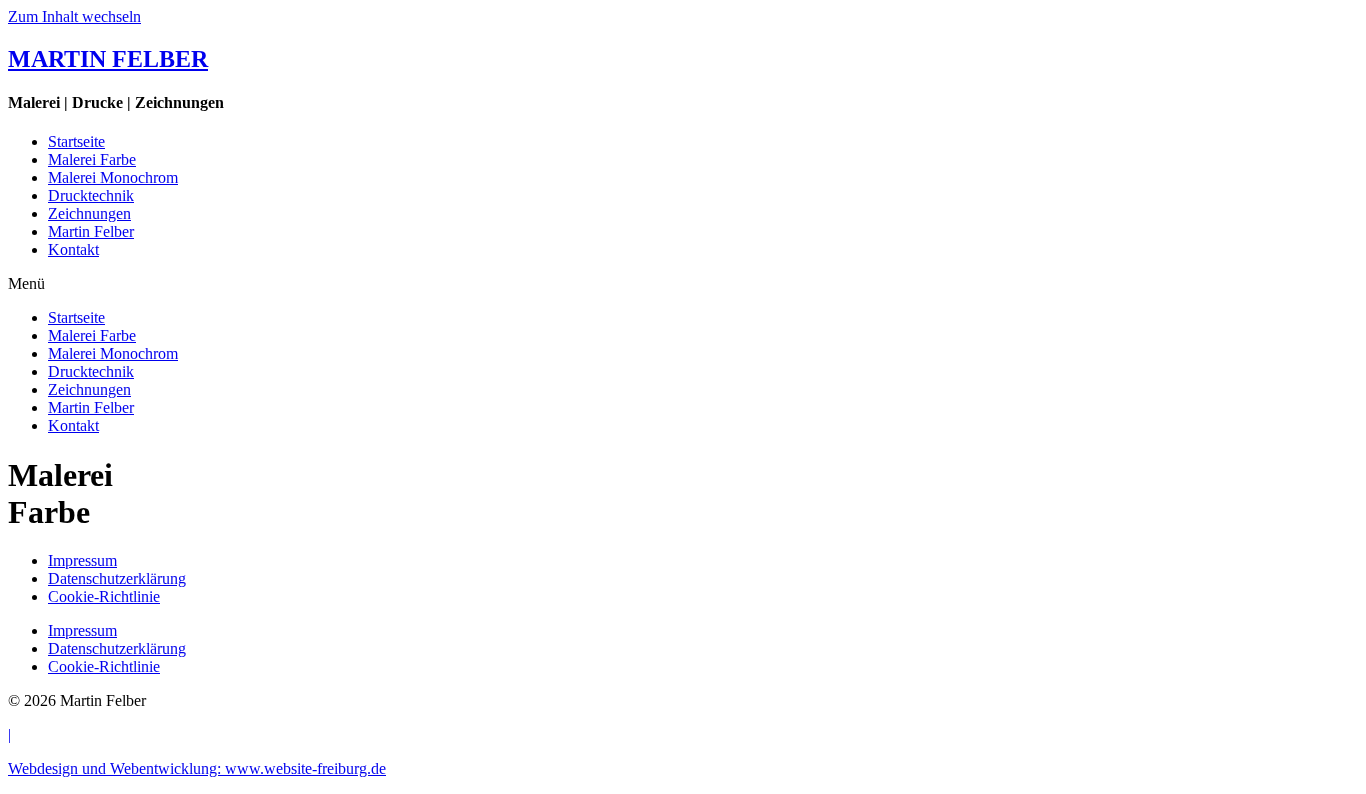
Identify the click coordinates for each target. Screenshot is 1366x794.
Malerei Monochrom (113, 177)
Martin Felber (91, 231)
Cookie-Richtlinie (104, 596)
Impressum (82, 560)
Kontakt (73, 249)
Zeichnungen (89, 213)
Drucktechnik (91, 195)
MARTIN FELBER (108, 59)
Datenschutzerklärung (117, 578)
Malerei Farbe (92, 159)
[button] (683, 284)
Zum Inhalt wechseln (74, 16)
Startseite (76, 141)
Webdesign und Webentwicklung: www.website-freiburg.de (197, 768)
